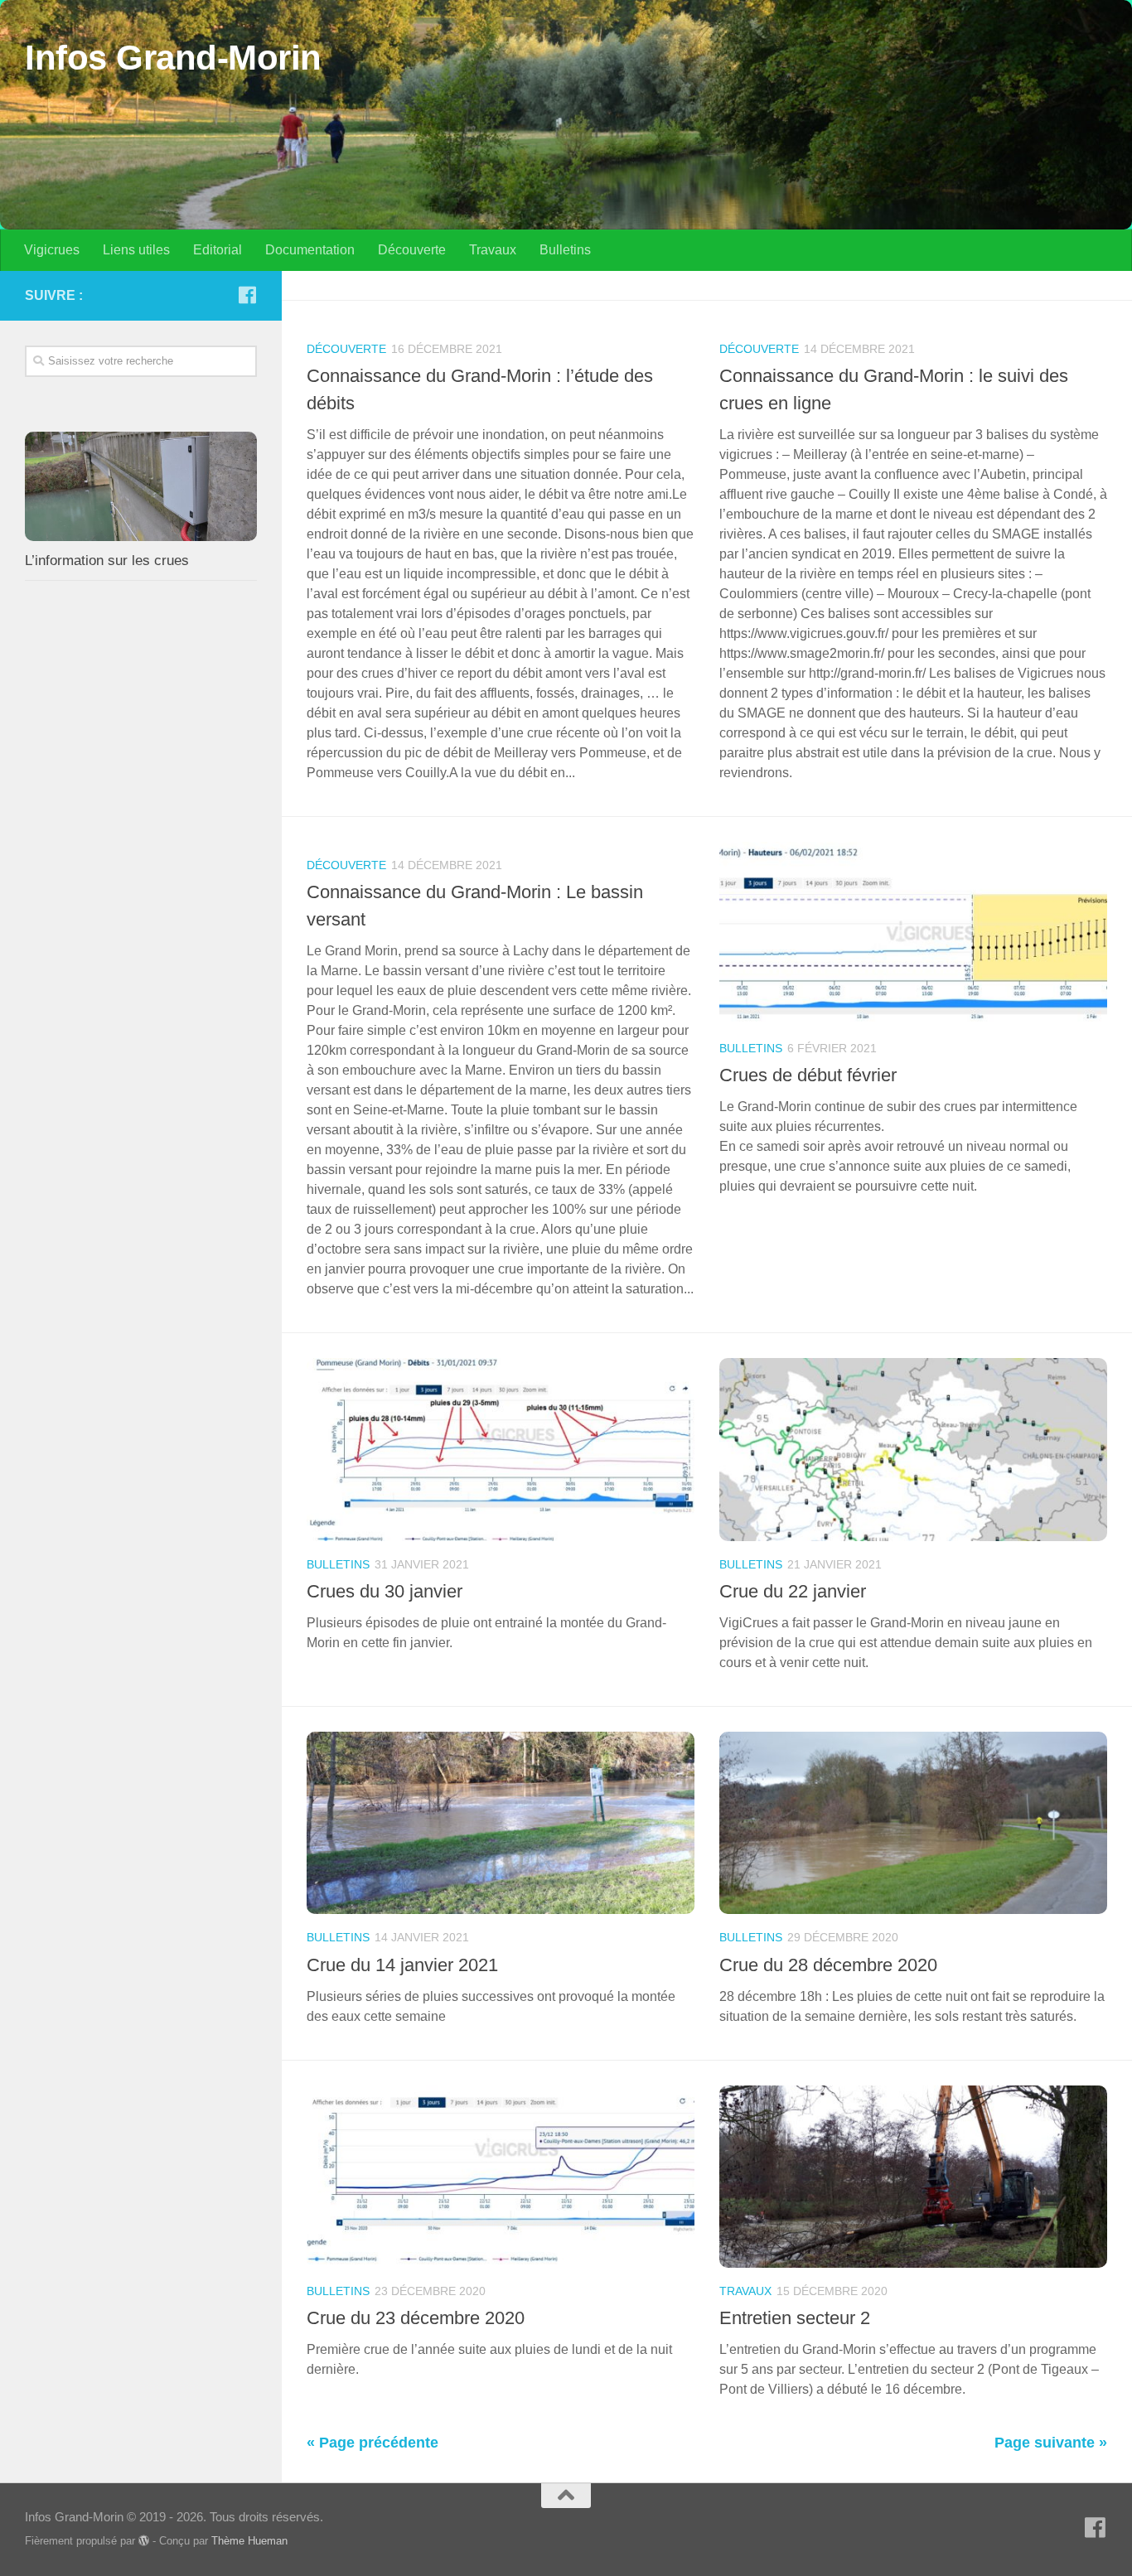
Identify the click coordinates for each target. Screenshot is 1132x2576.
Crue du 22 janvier (793, 1591)
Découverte (412, 250)
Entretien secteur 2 (795, 2318)
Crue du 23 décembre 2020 (416, 2318)
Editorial (218, 250)
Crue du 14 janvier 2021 (402, 1965)
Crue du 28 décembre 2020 (828, 1965)
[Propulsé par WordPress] (144, 2541)
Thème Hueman (249, 2541)
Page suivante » (1051, 2443)
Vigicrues (52, 250)
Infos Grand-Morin (173, 58)
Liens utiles (136, 250)
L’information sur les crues (107, 561)
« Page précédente (372, 2443)
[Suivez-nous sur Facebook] (247, 295)
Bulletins (565, 250)
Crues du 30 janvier (385, 1591)
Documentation (310, 250)
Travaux (493, 250)
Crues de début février (808, 1075)
